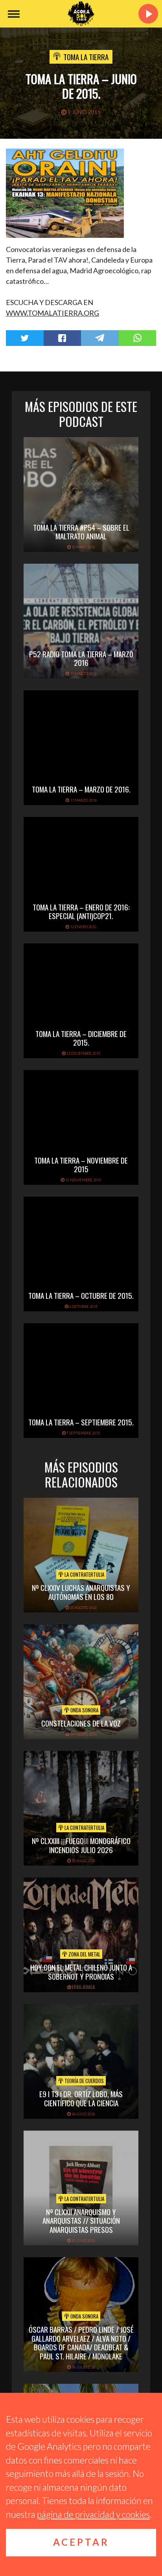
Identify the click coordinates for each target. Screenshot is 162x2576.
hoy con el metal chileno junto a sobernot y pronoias (81, 1972)
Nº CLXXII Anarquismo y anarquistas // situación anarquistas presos (81, 2221)
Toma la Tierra (86, 57)
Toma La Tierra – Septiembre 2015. (81, 1422)
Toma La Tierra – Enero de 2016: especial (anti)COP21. (81, 911)
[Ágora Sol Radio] (81, 14)
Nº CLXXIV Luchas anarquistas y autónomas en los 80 (81, 1592)
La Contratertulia (84, 1574)
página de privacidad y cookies (93, 2514)
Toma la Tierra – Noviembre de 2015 (81, 1165)
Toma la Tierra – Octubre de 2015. (81, 1295)
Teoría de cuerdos (84, 2081)
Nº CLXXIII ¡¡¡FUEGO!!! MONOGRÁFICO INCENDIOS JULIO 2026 (81, 1845)
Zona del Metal (84, 1954)
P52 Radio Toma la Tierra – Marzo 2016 (81, 658)
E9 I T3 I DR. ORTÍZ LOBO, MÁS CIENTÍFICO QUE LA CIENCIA (81, 2098)
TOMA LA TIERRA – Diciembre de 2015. (81, 1038)
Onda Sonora (84, 1710)
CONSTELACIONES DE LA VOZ (81, 1723)
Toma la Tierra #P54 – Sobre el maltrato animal (81, 532)
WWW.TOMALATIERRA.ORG (52, 313)
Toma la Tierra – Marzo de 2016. (81, 789)
